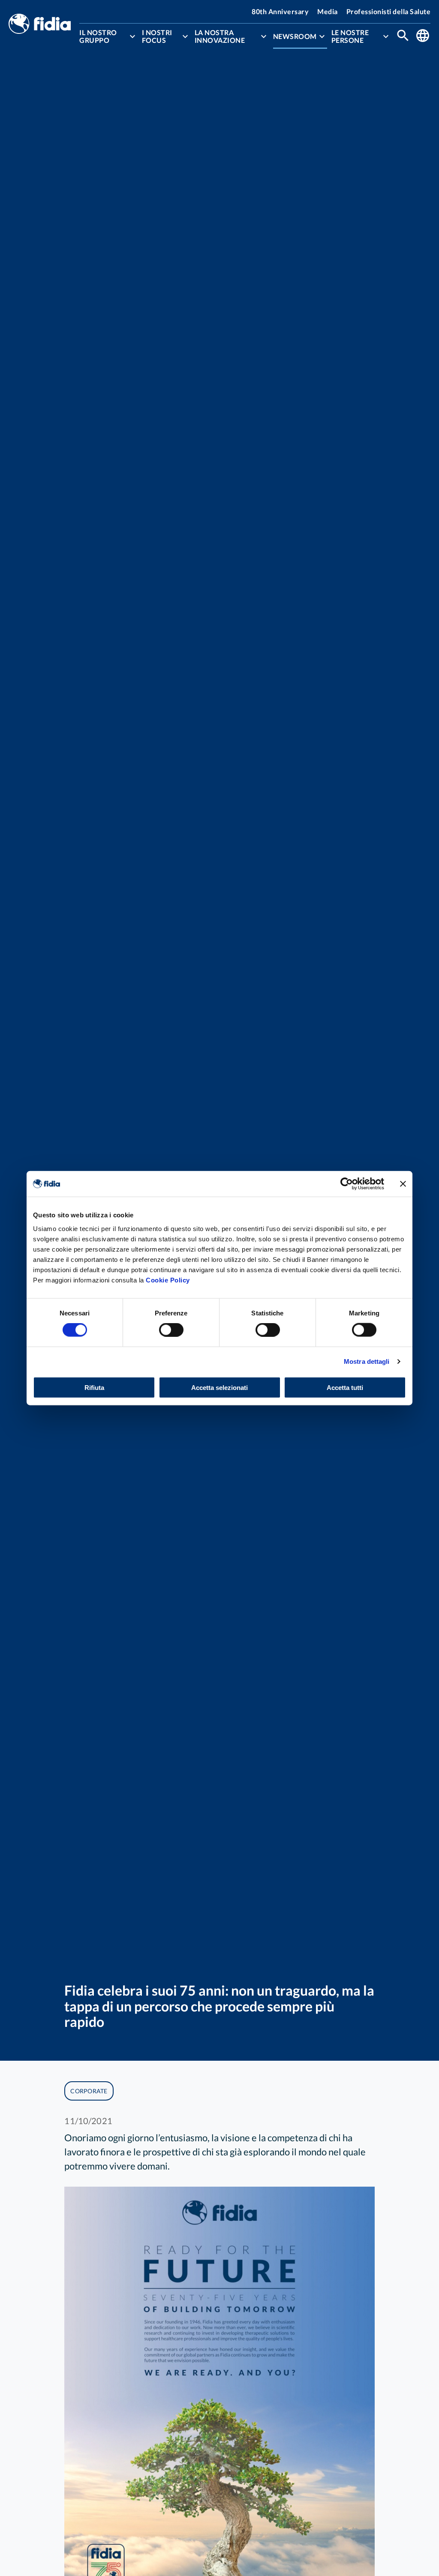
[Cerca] (403, 36)
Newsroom (295, 36)
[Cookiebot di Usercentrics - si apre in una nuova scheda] (347, 1184)
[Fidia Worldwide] (423, 36)
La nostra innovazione (220, 36)
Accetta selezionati (219, 1387)
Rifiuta (94, 1387)
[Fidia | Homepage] (40, 25)
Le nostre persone (350, 36)
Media (328, 11)
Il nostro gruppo (98, 36)
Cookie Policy (168, 1280)
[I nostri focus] (185, 36)
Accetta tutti (345, 1387)
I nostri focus (157, 36)
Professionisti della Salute (389, 11)
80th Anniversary (280, 11)
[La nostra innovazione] (264, 36)
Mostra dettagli (367, 1361)
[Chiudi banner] (403, 1184)
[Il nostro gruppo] (132, 36)
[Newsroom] (322, 36)
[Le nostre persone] (386, 36)
